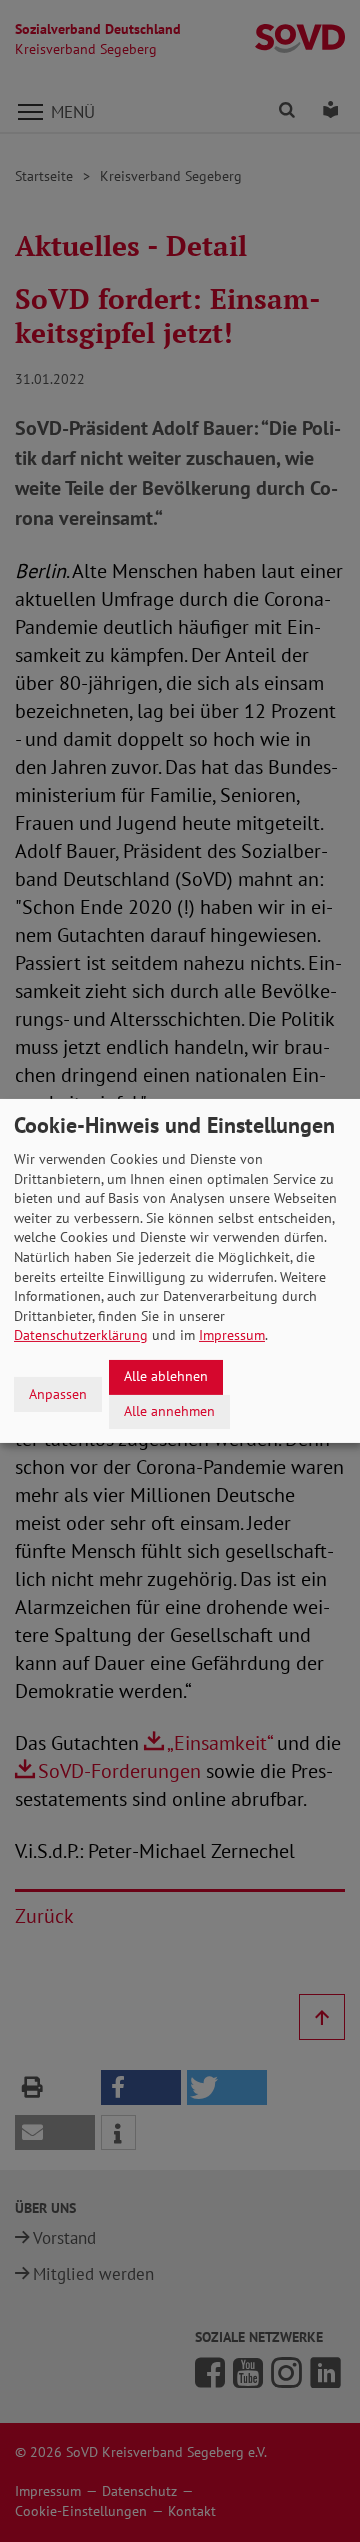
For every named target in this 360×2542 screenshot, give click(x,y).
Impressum (232, 1335)
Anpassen (58, 1394)
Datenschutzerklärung (81, 1335)
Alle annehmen (169, 1411)
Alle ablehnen (166, 1376)
